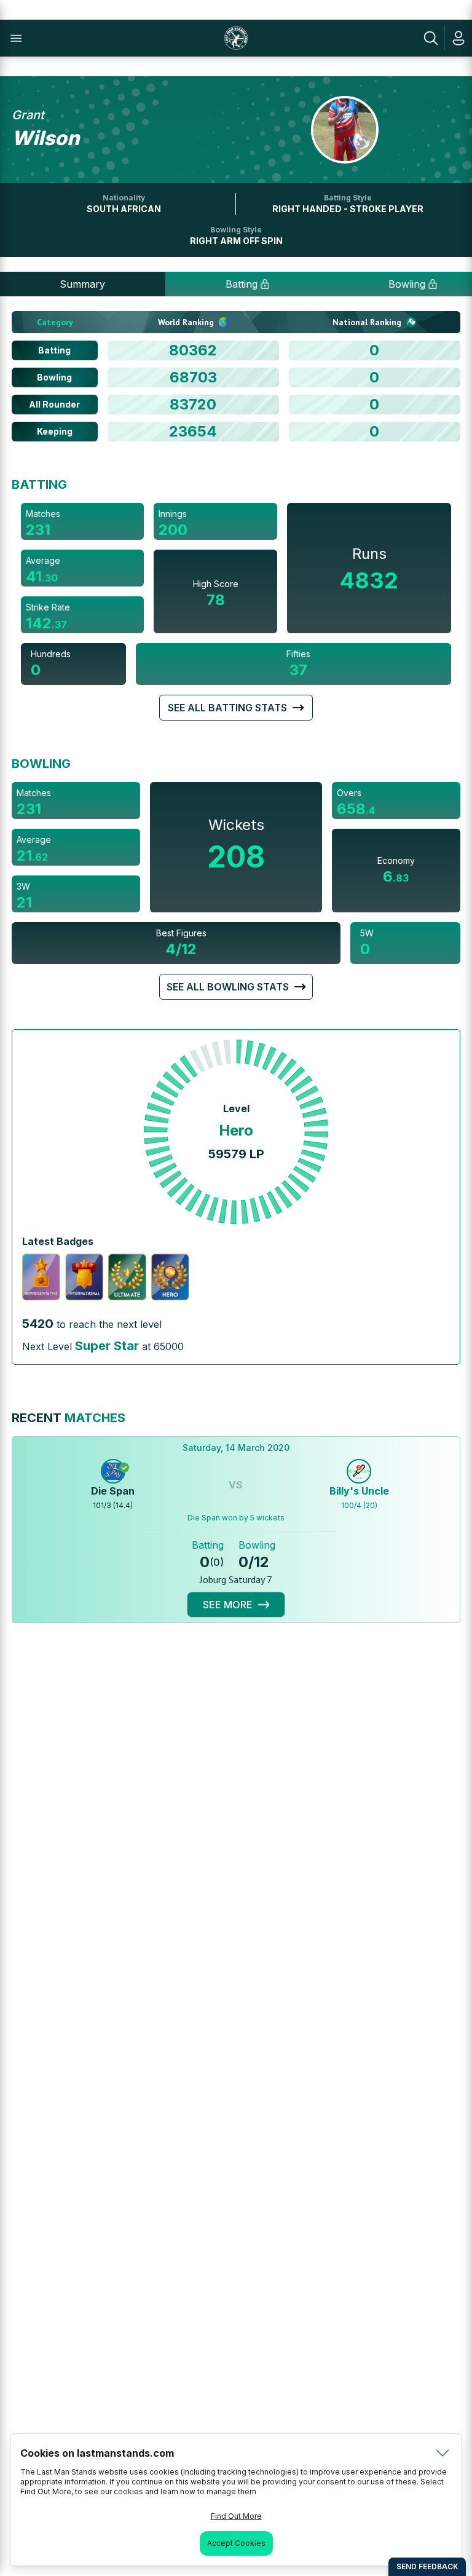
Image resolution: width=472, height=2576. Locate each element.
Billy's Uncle (359, 1491)
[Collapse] (442, 2453)
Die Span (113, 1491)
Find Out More (236, 2516)
